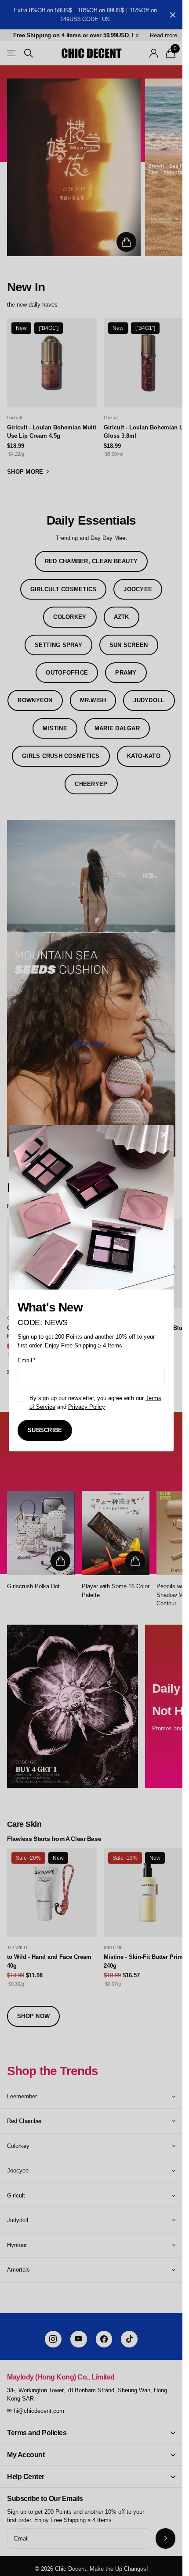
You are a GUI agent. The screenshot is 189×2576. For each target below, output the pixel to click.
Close (164, 1135)
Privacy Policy (87, 1406)
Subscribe (45, 1430)
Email (27, 1360)
